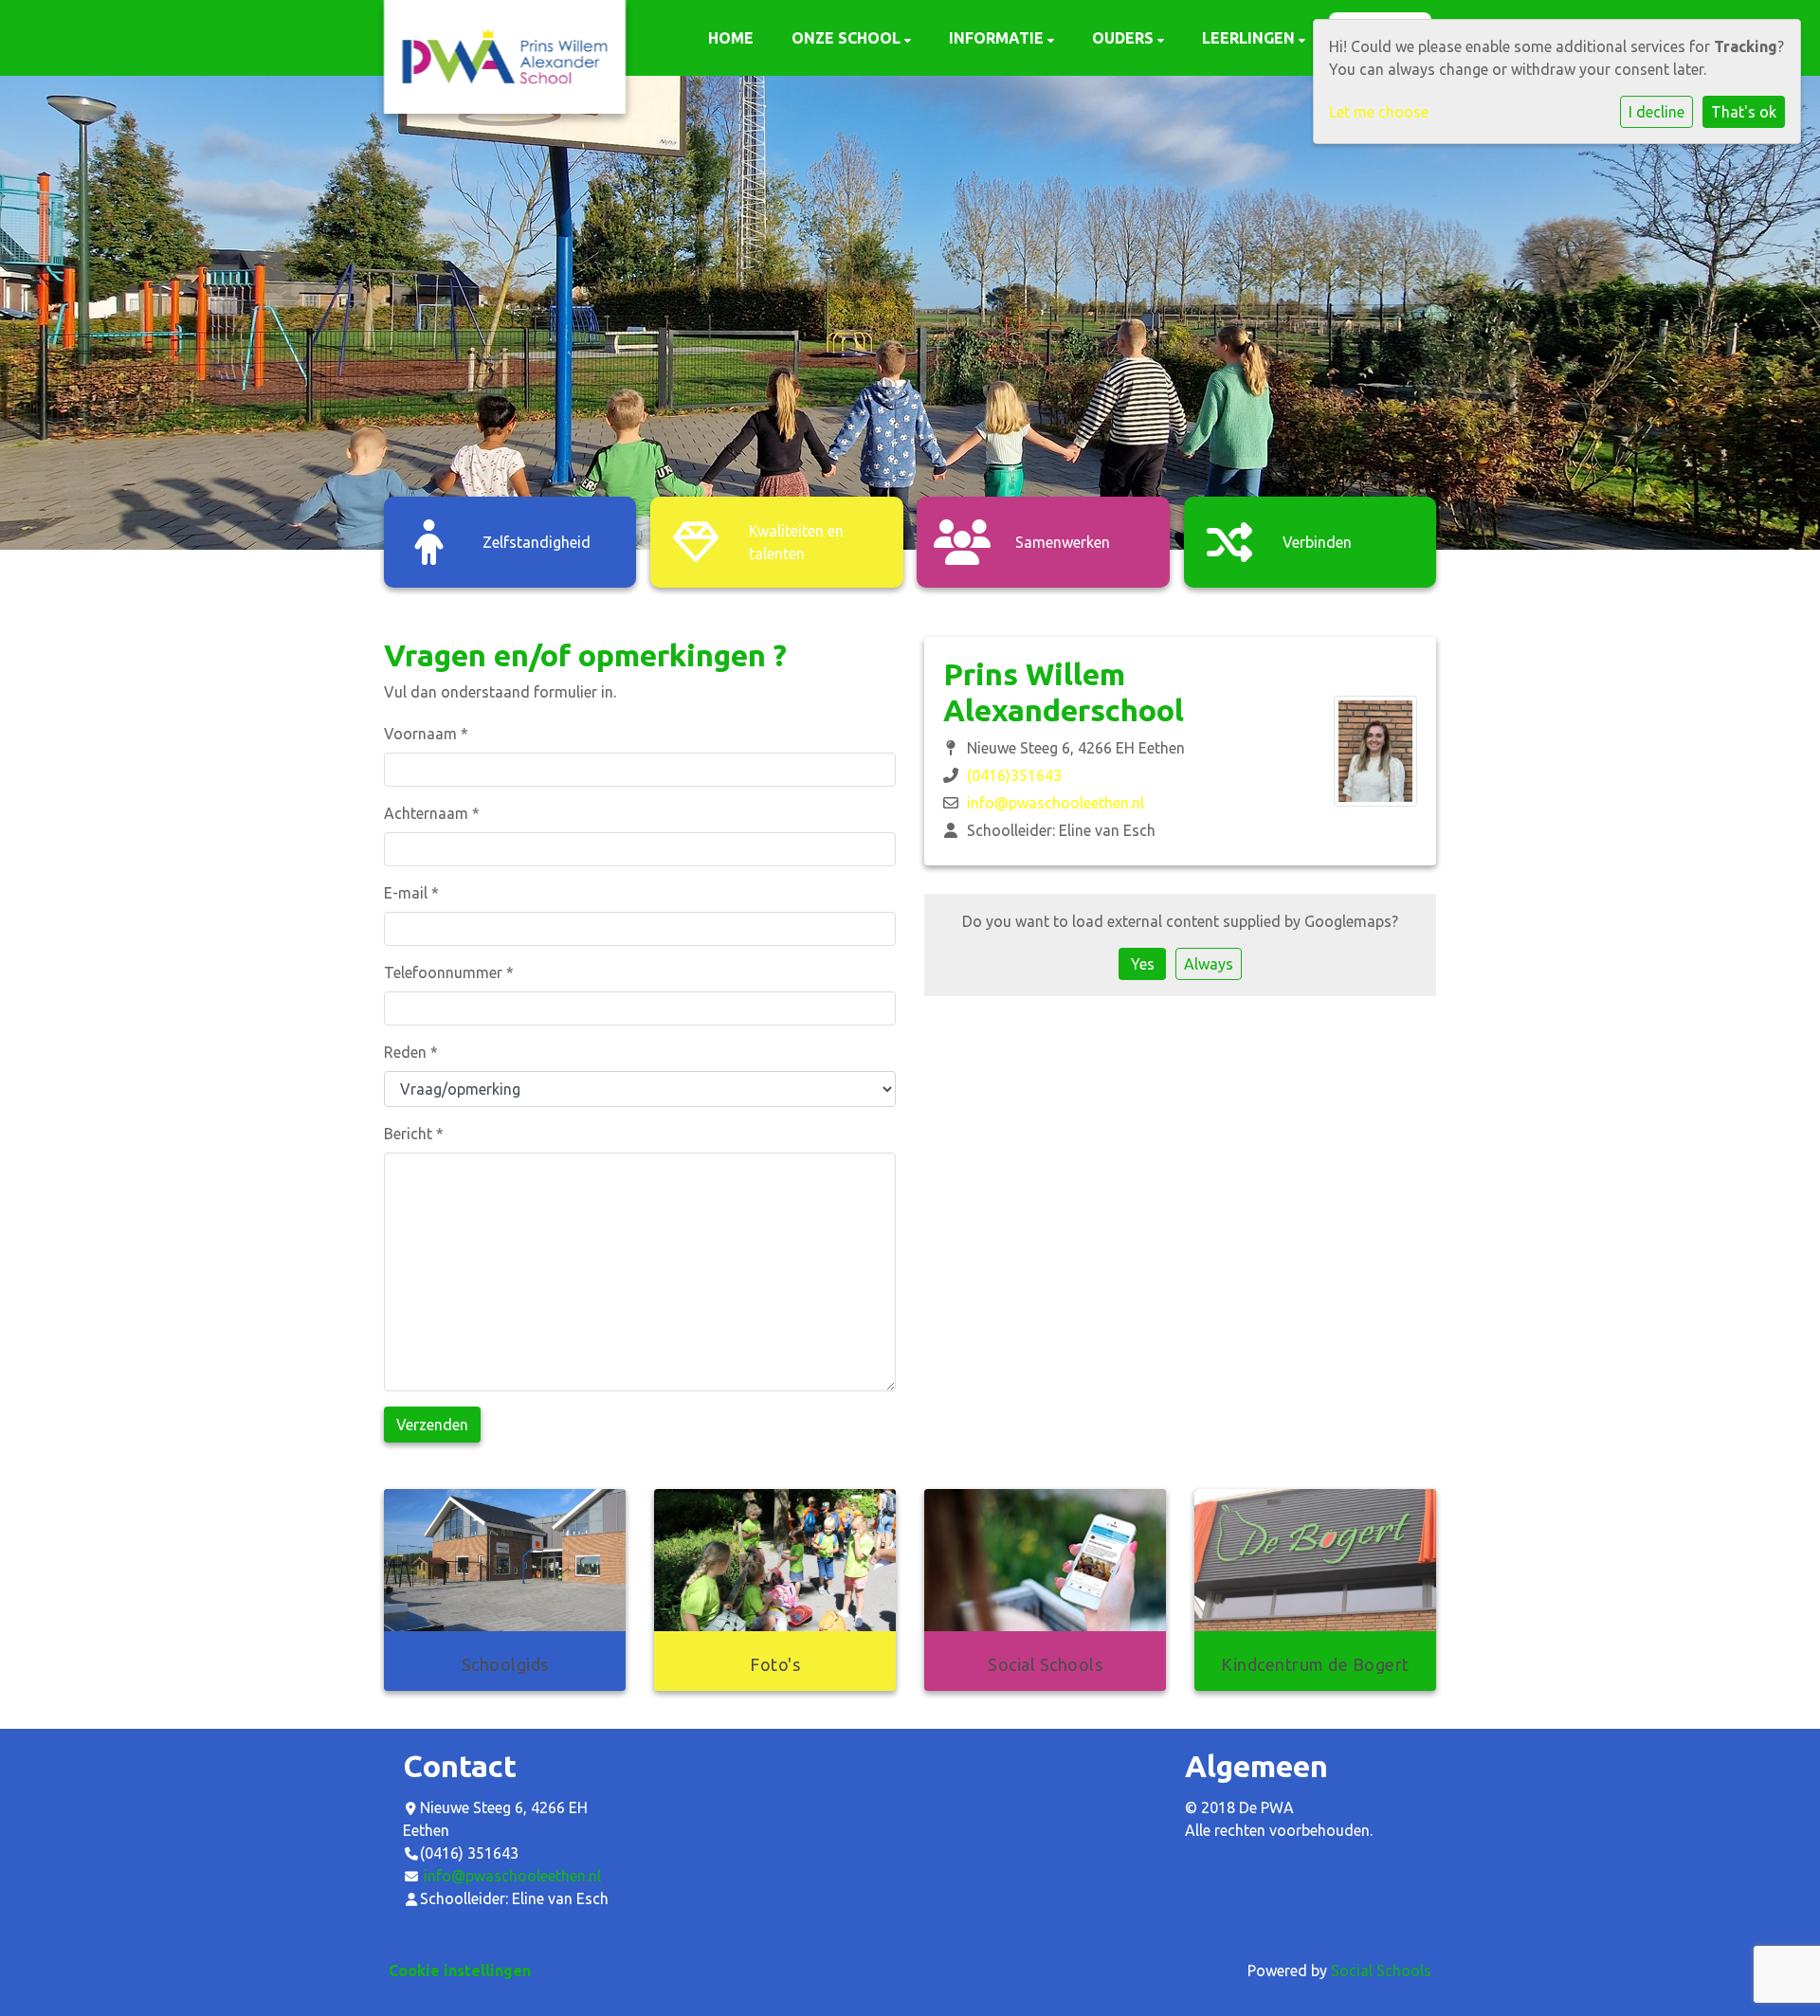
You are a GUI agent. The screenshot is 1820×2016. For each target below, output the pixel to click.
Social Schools (1381, 1971)
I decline (1656, 112)
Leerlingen (1250, 38)
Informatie (998, 38)
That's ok (1744, 112)
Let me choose (1379, 112)
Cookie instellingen (460, 1971)
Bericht (414, 1134)
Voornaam (426, 734)
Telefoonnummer (449, 972)
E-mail (411, 893)
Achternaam (432, 813)
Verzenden (432, 1425)
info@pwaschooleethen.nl (1056, 803)
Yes (1143, 964)
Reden (411, 1052)
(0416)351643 (1014, 775)
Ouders (1125, 38)
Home (731, 38)
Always (1209, 964)
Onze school (848, 38)
